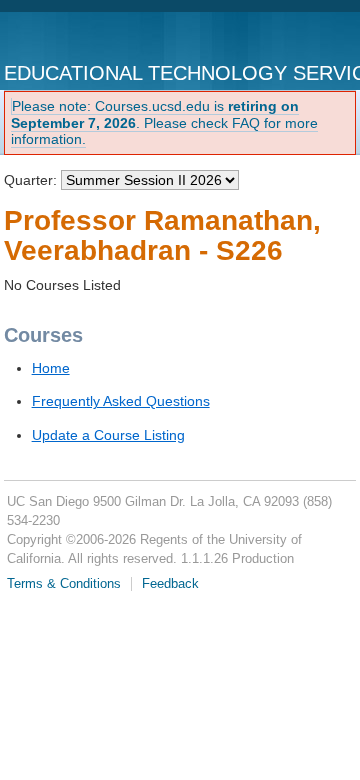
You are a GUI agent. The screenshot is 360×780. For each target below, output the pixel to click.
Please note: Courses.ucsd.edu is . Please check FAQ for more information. (164, 123)
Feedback (170, 584)
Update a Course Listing (108, 435)
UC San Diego (87, 38)
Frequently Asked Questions (121, 401)
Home (51, 368)
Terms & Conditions (64, 584)
